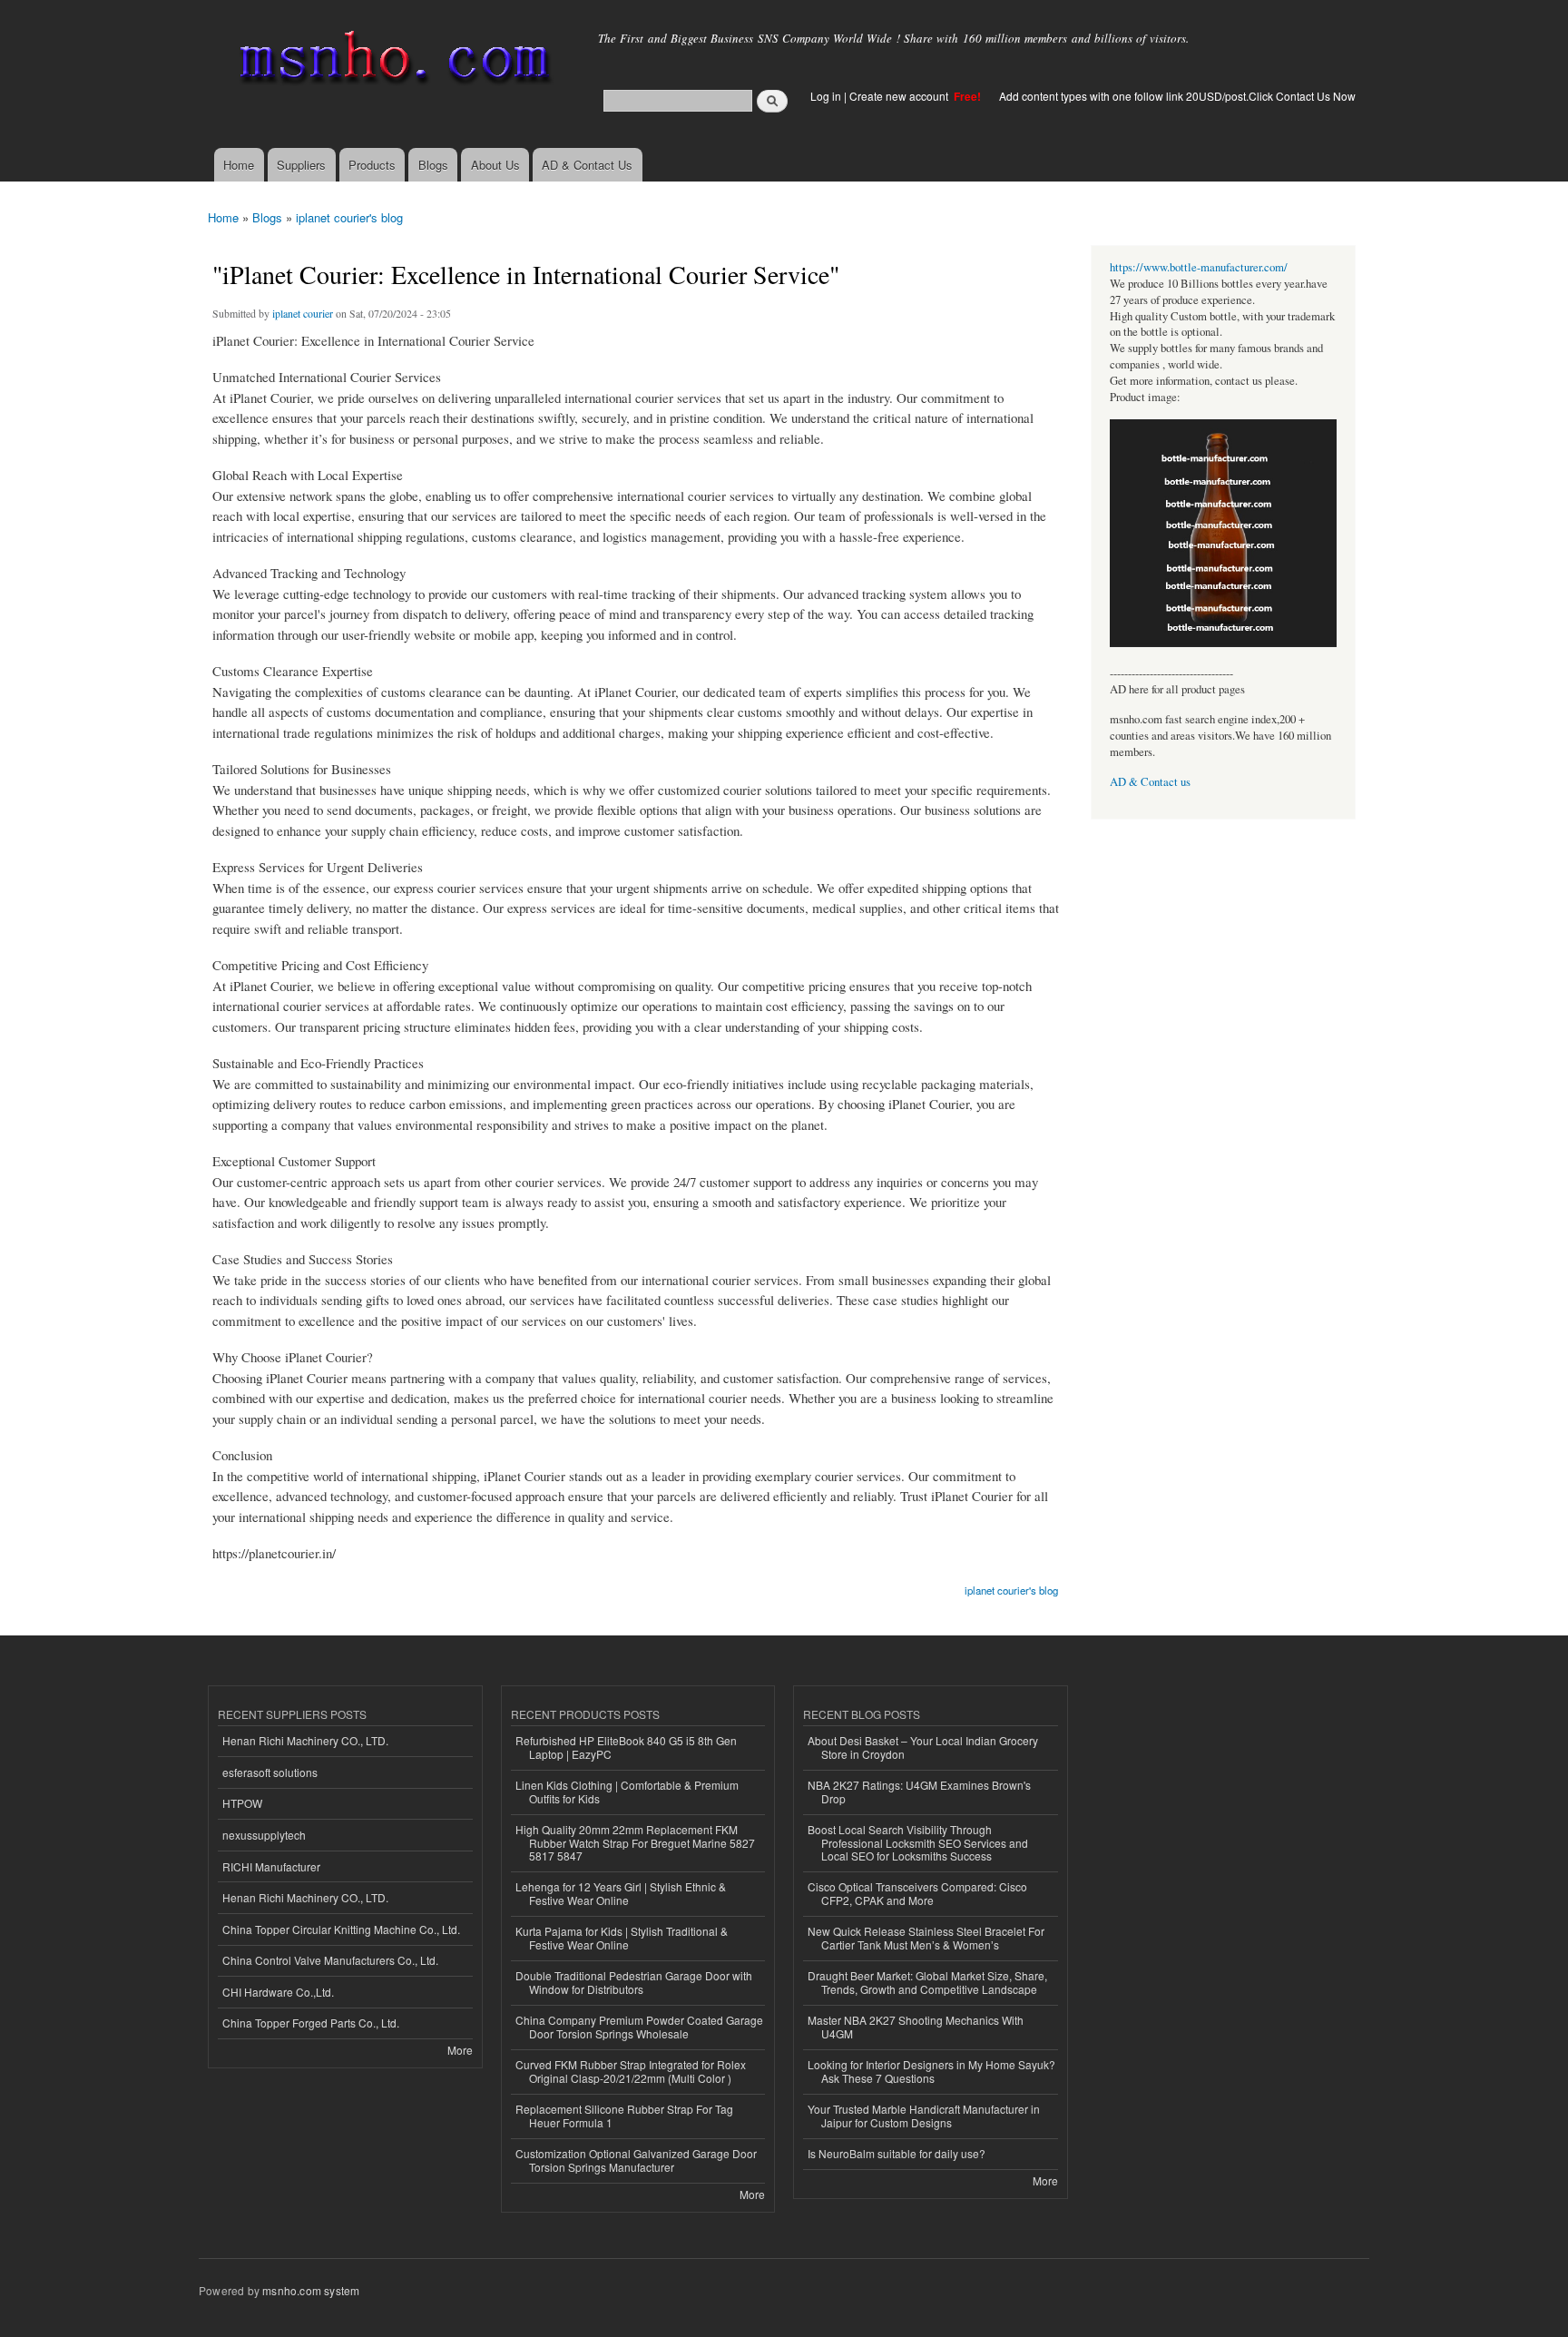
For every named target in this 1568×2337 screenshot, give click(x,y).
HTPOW (242, 1803)
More (460, 2050)
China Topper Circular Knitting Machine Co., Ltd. (341, 1929)
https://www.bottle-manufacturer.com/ (1199, 267)
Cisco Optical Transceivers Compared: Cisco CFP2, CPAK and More (917, 1893)
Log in (826, 96)
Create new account (900, 96)
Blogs (433, 165)
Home (239, 165)
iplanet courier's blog (349, 217)
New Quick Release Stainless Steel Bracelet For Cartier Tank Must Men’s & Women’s (926, 1937)
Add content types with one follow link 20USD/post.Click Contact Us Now (1177, 96)
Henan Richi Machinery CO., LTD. (305, 1740)
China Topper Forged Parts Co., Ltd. (311, 2023)
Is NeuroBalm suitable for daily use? (897, 2153)
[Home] (392, 61)
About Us (495, 165)
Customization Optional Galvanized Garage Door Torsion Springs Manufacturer (636, 2160)
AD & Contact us (1150, 782)
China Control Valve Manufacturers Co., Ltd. (330, 1960)
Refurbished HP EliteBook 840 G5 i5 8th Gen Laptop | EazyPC (626, 1747)
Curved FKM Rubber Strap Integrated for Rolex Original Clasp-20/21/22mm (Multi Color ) (631, 2071)
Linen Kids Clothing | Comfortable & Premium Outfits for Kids (627, 1791)
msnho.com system (311, 2290)
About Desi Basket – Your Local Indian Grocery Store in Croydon (923, 1747)
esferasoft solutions (270, 1772)
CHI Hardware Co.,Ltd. (278, 1992)
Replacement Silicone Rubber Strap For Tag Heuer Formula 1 (624, 2115)
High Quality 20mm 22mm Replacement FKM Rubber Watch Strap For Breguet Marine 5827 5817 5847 (635, 1842)
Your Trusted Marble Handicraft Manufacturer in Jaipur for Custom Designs (924, 2115)
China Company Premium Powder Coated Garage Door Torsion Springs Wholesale (639, 2026)
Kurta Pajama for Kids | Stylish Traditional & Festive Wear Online (622, 1937)
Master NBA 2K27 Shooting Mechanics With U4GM (916, 2026)
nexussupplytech (264, 1835)
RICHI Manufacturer (271, 1866)
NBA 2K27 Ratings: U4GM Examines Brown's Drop (919, 1791)
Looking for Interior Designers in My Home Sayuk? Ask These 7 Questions (931, 2071)
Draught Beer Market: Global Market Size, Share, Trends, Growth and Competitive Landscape (927, 1982)
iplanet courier (303, 313)
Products (372, 165)
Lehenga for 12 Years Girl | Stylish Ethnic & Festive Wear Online (621, 1893)
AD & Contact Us (587, 165)
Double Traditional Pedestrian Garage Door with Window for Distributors (634, 1982)
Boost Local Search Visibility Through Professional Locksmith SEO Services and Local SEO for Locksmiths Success (918, 1842)
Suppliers (301, 165)
